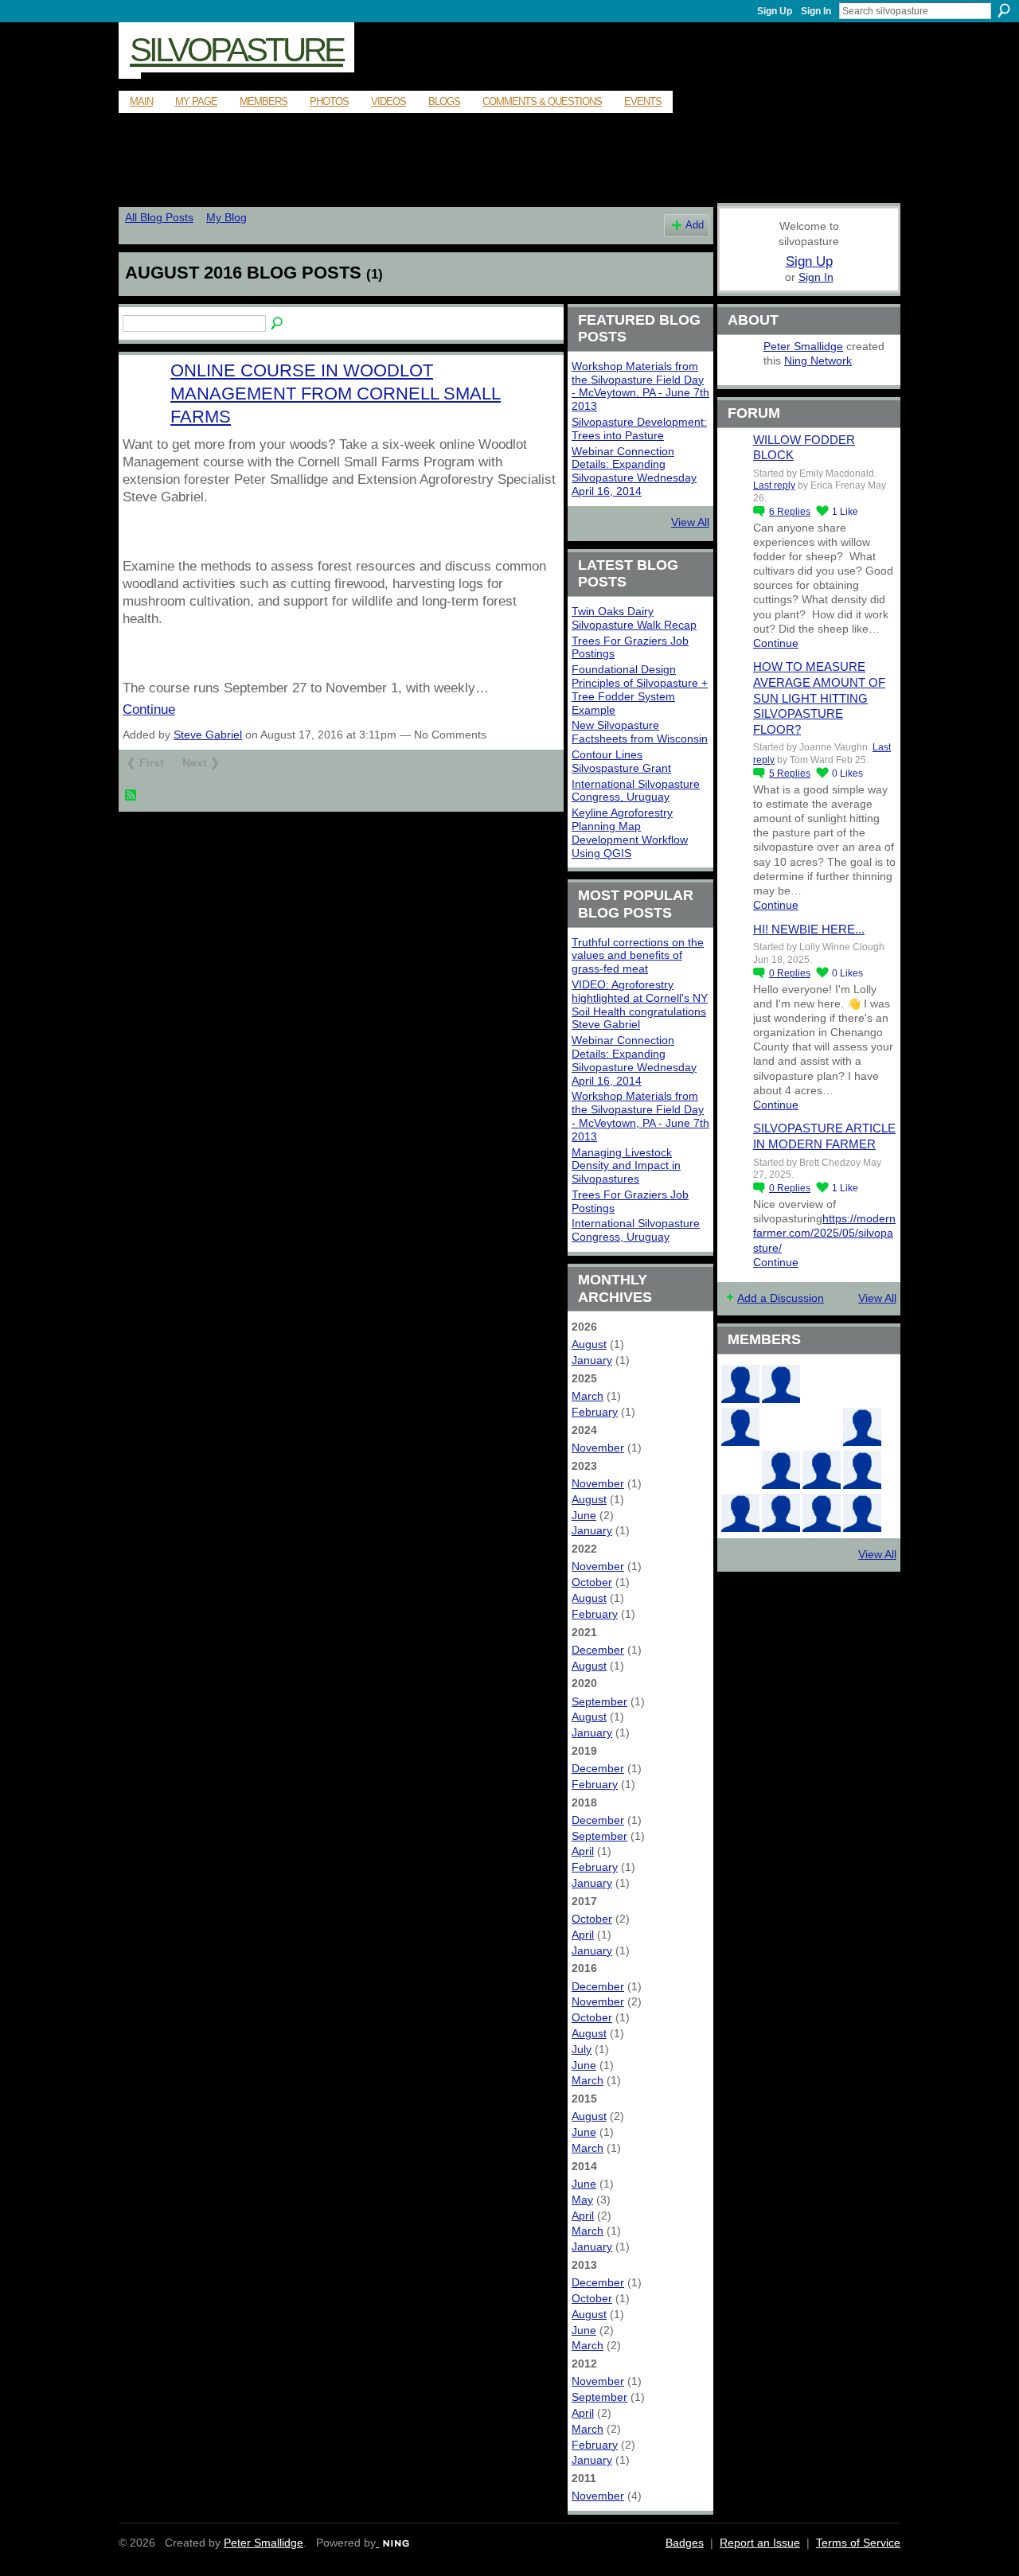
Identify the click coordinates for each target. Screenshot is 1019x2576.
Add (695, 225)
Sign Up (775, 11)
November (598, 1448)
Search (1004, 10)
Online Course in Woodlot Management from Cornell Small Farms (336, 394)
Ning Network (818, 360)
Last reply (774, 485)
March (588, 1396)
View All (690, 522)
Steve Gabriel (208, 735)
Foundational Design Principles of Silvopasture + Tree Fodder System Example (640, 689)
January (592, 1360)
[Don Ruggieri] (822, 1470)
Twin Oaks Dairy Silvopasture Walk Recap (634, 618)
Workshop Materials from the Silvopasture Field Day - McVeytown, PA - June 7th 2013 (640, 386)
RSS (131, 796)
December (598, 1650)
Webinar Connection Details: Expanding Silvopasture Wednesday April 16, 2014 (634, 471)
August (589, 1344)
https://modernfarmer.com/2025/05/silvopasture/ (824, 1233)
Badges (685, 2543)
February (595, 1412)
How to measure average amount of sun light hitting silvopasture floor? (819, 698)
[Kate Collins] (740, 1384)
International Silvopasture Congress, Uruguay (636, 791)
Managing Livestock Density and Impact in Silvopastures (626, 1166)
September (599, 1701)
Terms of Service (858, 2543)
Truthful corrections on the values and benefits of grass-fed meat (638, 956)
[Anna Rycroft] (781, 1513)
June (584, 1515)
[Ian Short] (862, 1513)
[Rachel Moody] (781, 1384)
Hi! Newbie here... (809, 929)
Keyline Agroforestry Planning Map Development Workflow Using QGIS (630, 832)
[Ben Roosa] (862, 1384)
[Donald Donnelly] (781, 1470)
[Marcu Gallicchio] (862, 1427)
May (582, 2200)
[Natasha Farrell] (740, 1427)
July (582, 2049)
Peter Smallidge (803, 346)
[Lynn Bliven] (781, 1427)
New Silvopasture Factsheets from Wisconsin (640, 732)
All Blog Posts (159, 217)
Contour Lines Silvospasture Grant (621, 761)
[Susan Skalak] (740, 1513)
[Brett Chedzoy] (822, 1384)
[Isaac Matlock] (740, 1470)
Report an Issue (760, 2543)
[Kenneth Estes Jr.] (862, 1470)
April (583, 1851)
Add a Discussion (781, 1298)
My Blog (226, 217)
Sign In (816, 11)
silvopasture (236, 50)
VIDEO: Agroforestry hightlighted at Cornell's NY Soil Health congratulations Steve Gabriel (640, 1004)
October (592, 1582)
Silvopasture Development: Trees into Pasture (639, 429)
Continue (149, 709)
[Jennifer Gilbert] (822, 1513)
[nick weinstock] (822, 1427)
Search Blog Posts (278, 324)
